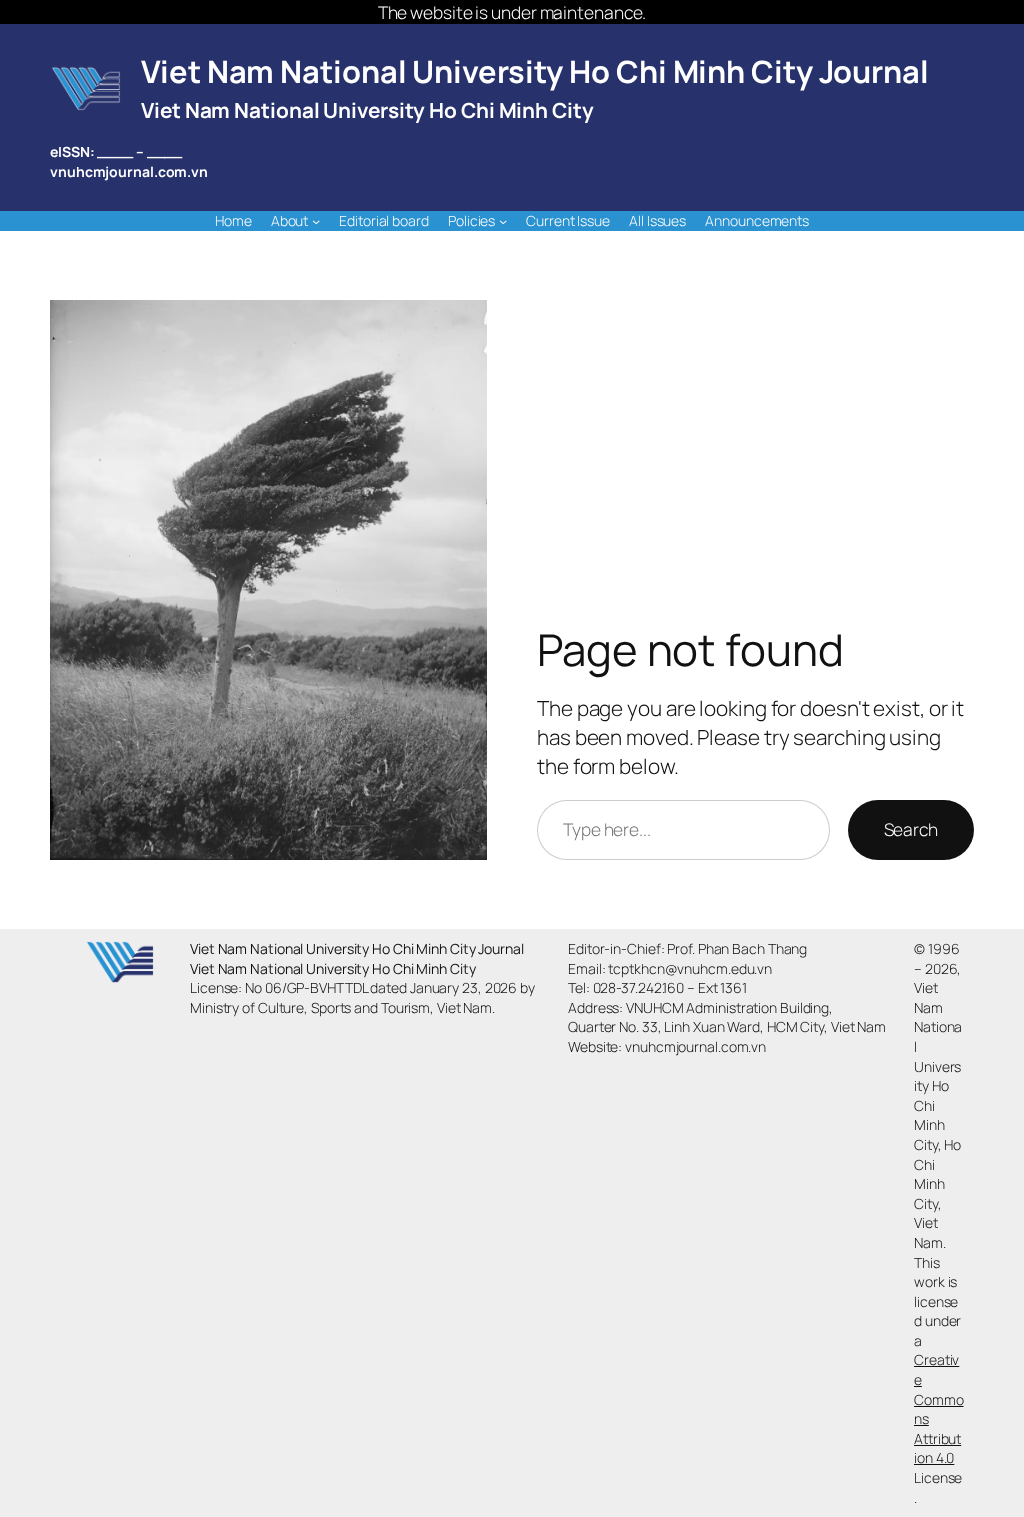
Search (911, 829)
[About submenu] (316, 221)
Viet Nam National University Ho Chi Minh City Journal (535, 71)
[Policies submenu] (503, 221)
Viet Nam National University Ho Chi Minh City (367, 110)
